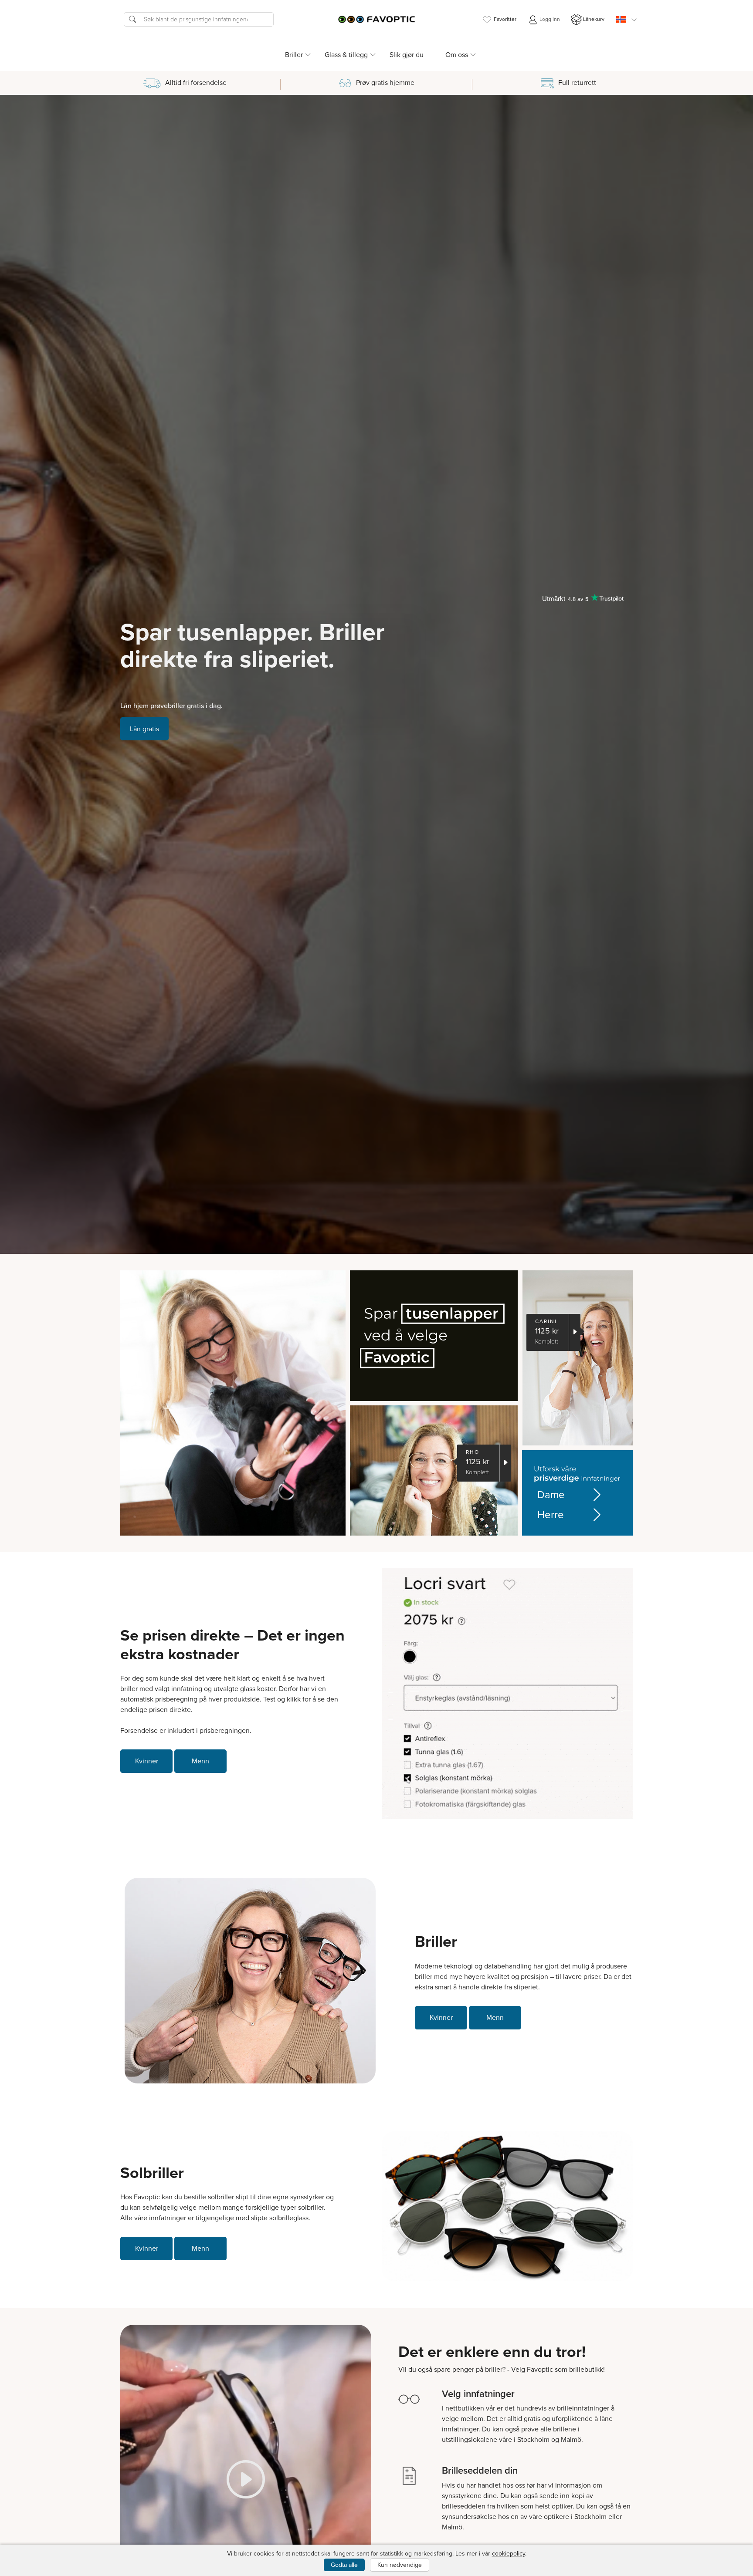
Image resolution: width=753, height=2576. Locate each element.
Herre (551, 1515)
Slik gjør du (407, 55)
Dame (551, 1495)
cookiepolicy (509, 2554)
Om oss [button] (457, 55)
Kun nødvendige (400, 2565)
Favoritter (505, 19)
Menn (200, 1761)
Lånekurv (594, 19)
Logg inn (549, 19)
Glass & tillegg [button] (346, 55)
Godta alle (344, 2565)
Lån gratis (144, 729)
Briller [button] (294, 55)
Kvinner (147, 1761)
